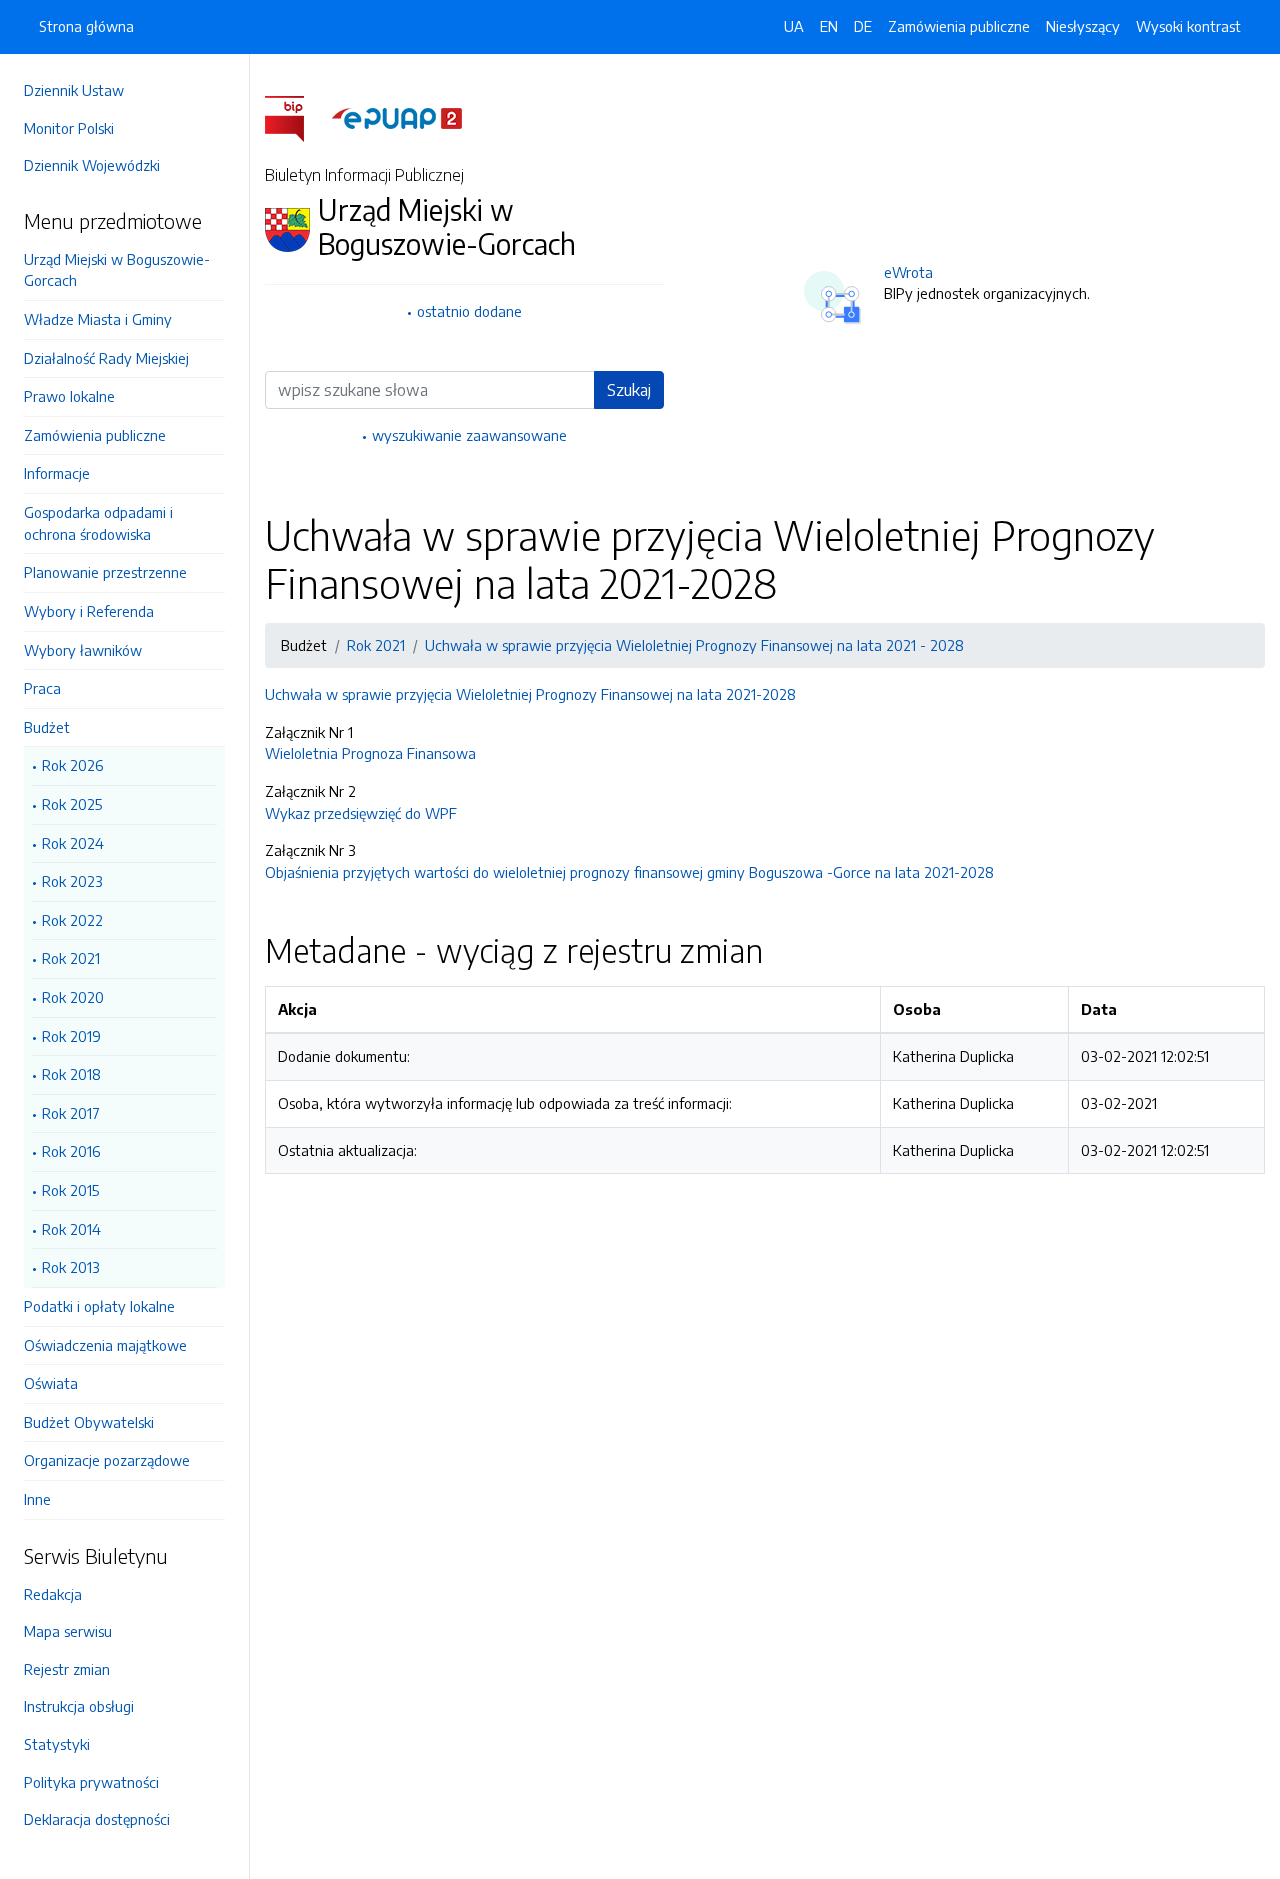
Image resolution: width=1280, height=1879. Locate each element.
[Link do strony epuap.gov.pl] (397, 117)
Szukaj (629, 390)
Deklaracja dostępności (97, 1819)
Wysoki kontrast (1188, 26)
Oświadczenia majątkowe (105, 1345)
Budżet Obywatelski (89, 1422)
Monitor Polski (69, 128)
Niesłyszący (1083, 26)
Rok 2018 (71, 1074)
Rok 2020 (73, 997)
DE (863, 26)
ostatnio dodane (469, 311)
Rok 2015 (70, 1190)
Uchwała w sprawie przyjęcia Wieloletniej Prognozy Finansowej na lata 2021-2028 (530, 694)
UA (794, 26)
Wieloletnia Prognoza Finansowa (370, 753)
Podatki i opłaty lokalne (99, 1306)
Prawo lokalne (69, 396)
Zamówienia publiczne (95, 435)
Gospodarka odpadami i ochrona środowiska (98, 523)
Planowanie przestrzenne (105, 572)
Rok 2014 (71, 1229)
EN (829, 26)
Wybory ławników (83, 650)
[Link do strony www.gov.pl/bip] (296, 117)
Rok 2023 (72, 881)
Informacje (57, 473)
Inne (37, 1499)
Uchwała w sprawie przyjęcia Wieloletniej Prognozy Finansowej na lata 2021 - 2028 (694, 645)
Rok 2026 (72, 765)
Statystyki (57, 1744)
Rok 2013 (71, 1267)
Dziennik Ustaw (74, 90)
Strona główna (86, 26)
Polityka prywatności (91, 1782)
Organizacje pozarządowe (107, 1460)
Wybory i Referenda (89, 611)
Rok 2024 (73, 843)
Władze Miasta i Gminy (98, 319)
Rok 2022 (72, 920)
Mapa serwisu (68, 1631)
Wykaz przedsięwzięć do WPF (361, 813)
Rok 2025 (72, 804)
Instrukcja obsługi (79, 1706)
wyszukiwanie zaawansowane (469, 435)
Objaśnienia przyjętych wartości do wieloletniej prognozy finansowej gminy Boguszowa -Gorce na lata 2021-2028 (629, 872)
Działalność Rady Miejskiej (106, 358)
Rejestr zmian (67, 1669)
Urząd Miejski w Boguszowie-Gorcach (117, 270)
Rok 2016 (71, 1151)
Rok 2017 (71, 1113)
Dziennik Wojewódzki (92, 165)
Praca (42, 688)
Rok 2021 (71, 958)
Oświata (51, 1383)
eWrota (908, 272)
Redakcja (53, 1594)
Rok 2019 (71, 1036)
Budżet (47, 727)
